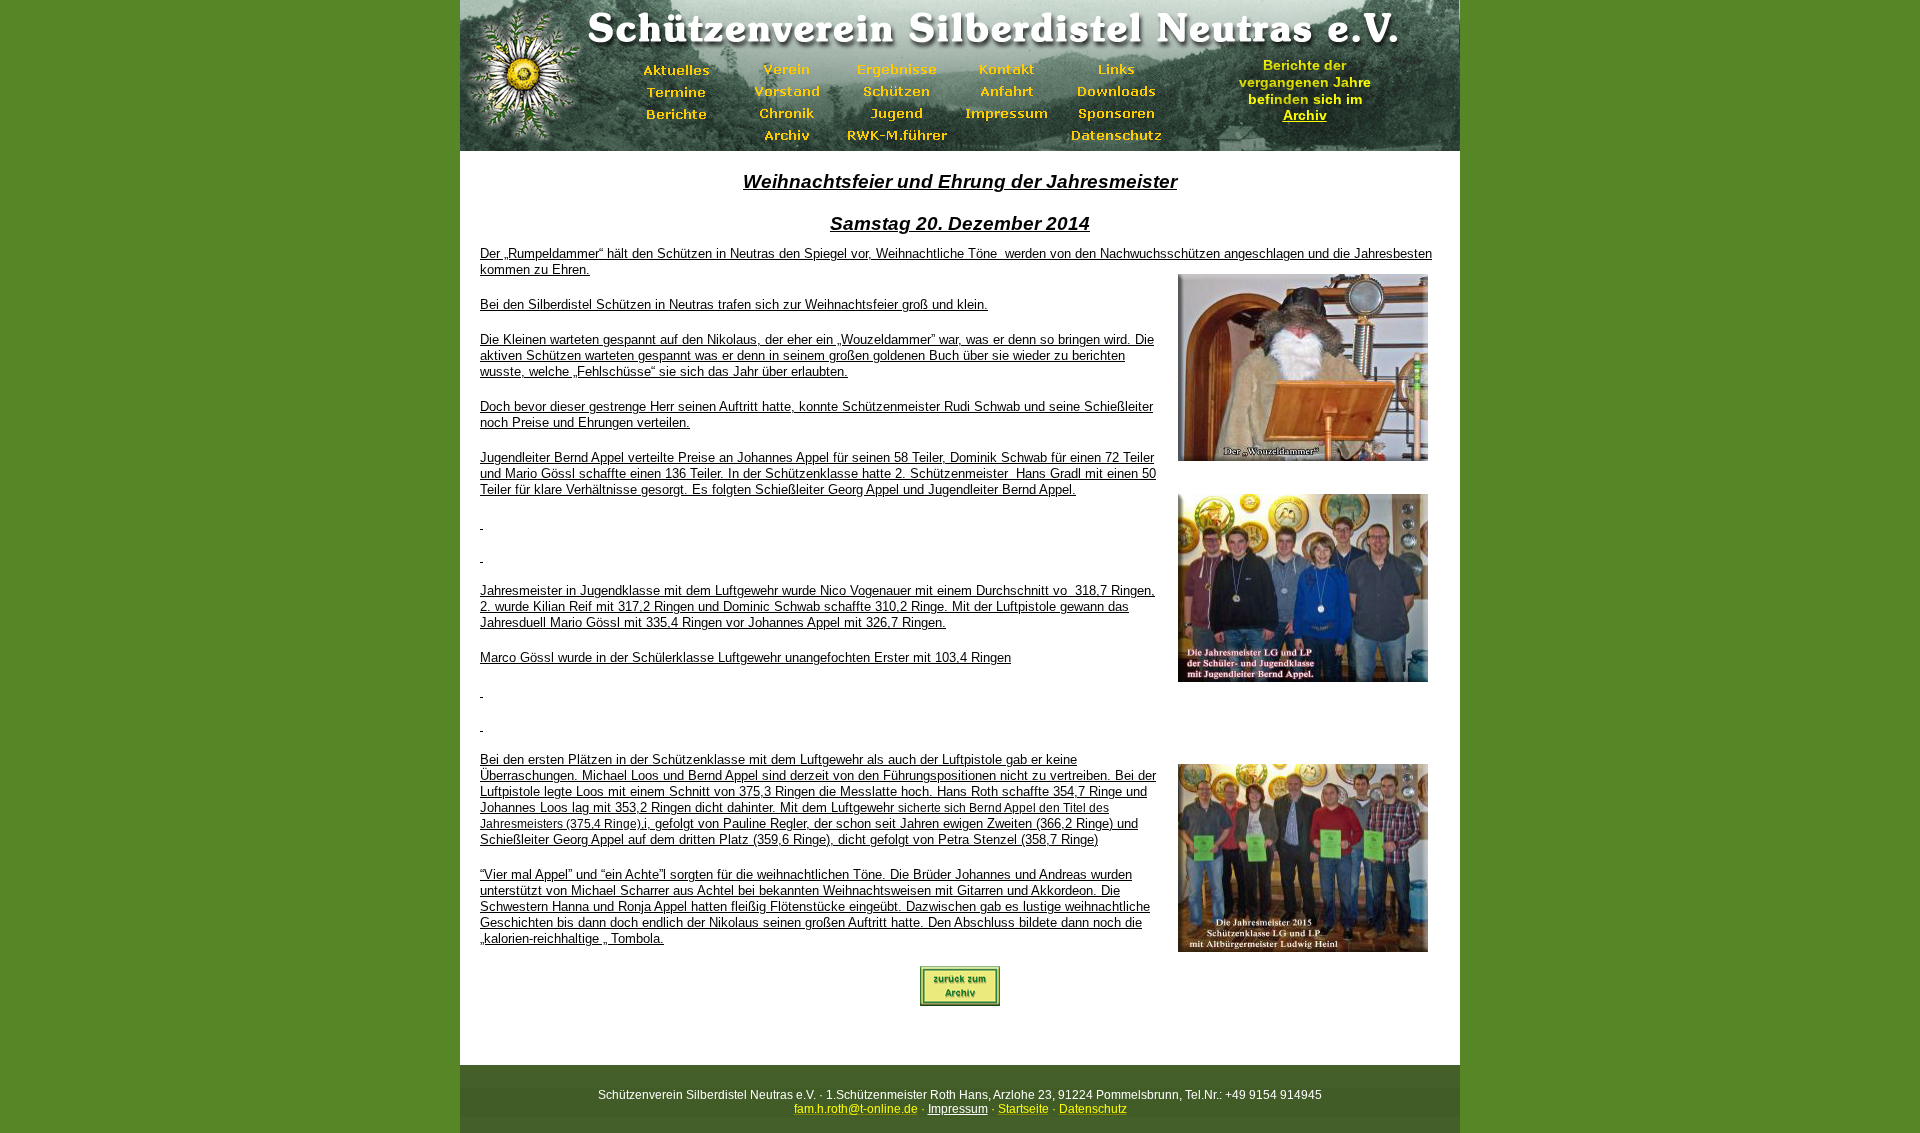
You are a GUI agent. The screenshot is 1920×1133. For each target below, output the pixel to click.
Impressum (958, 1109)
